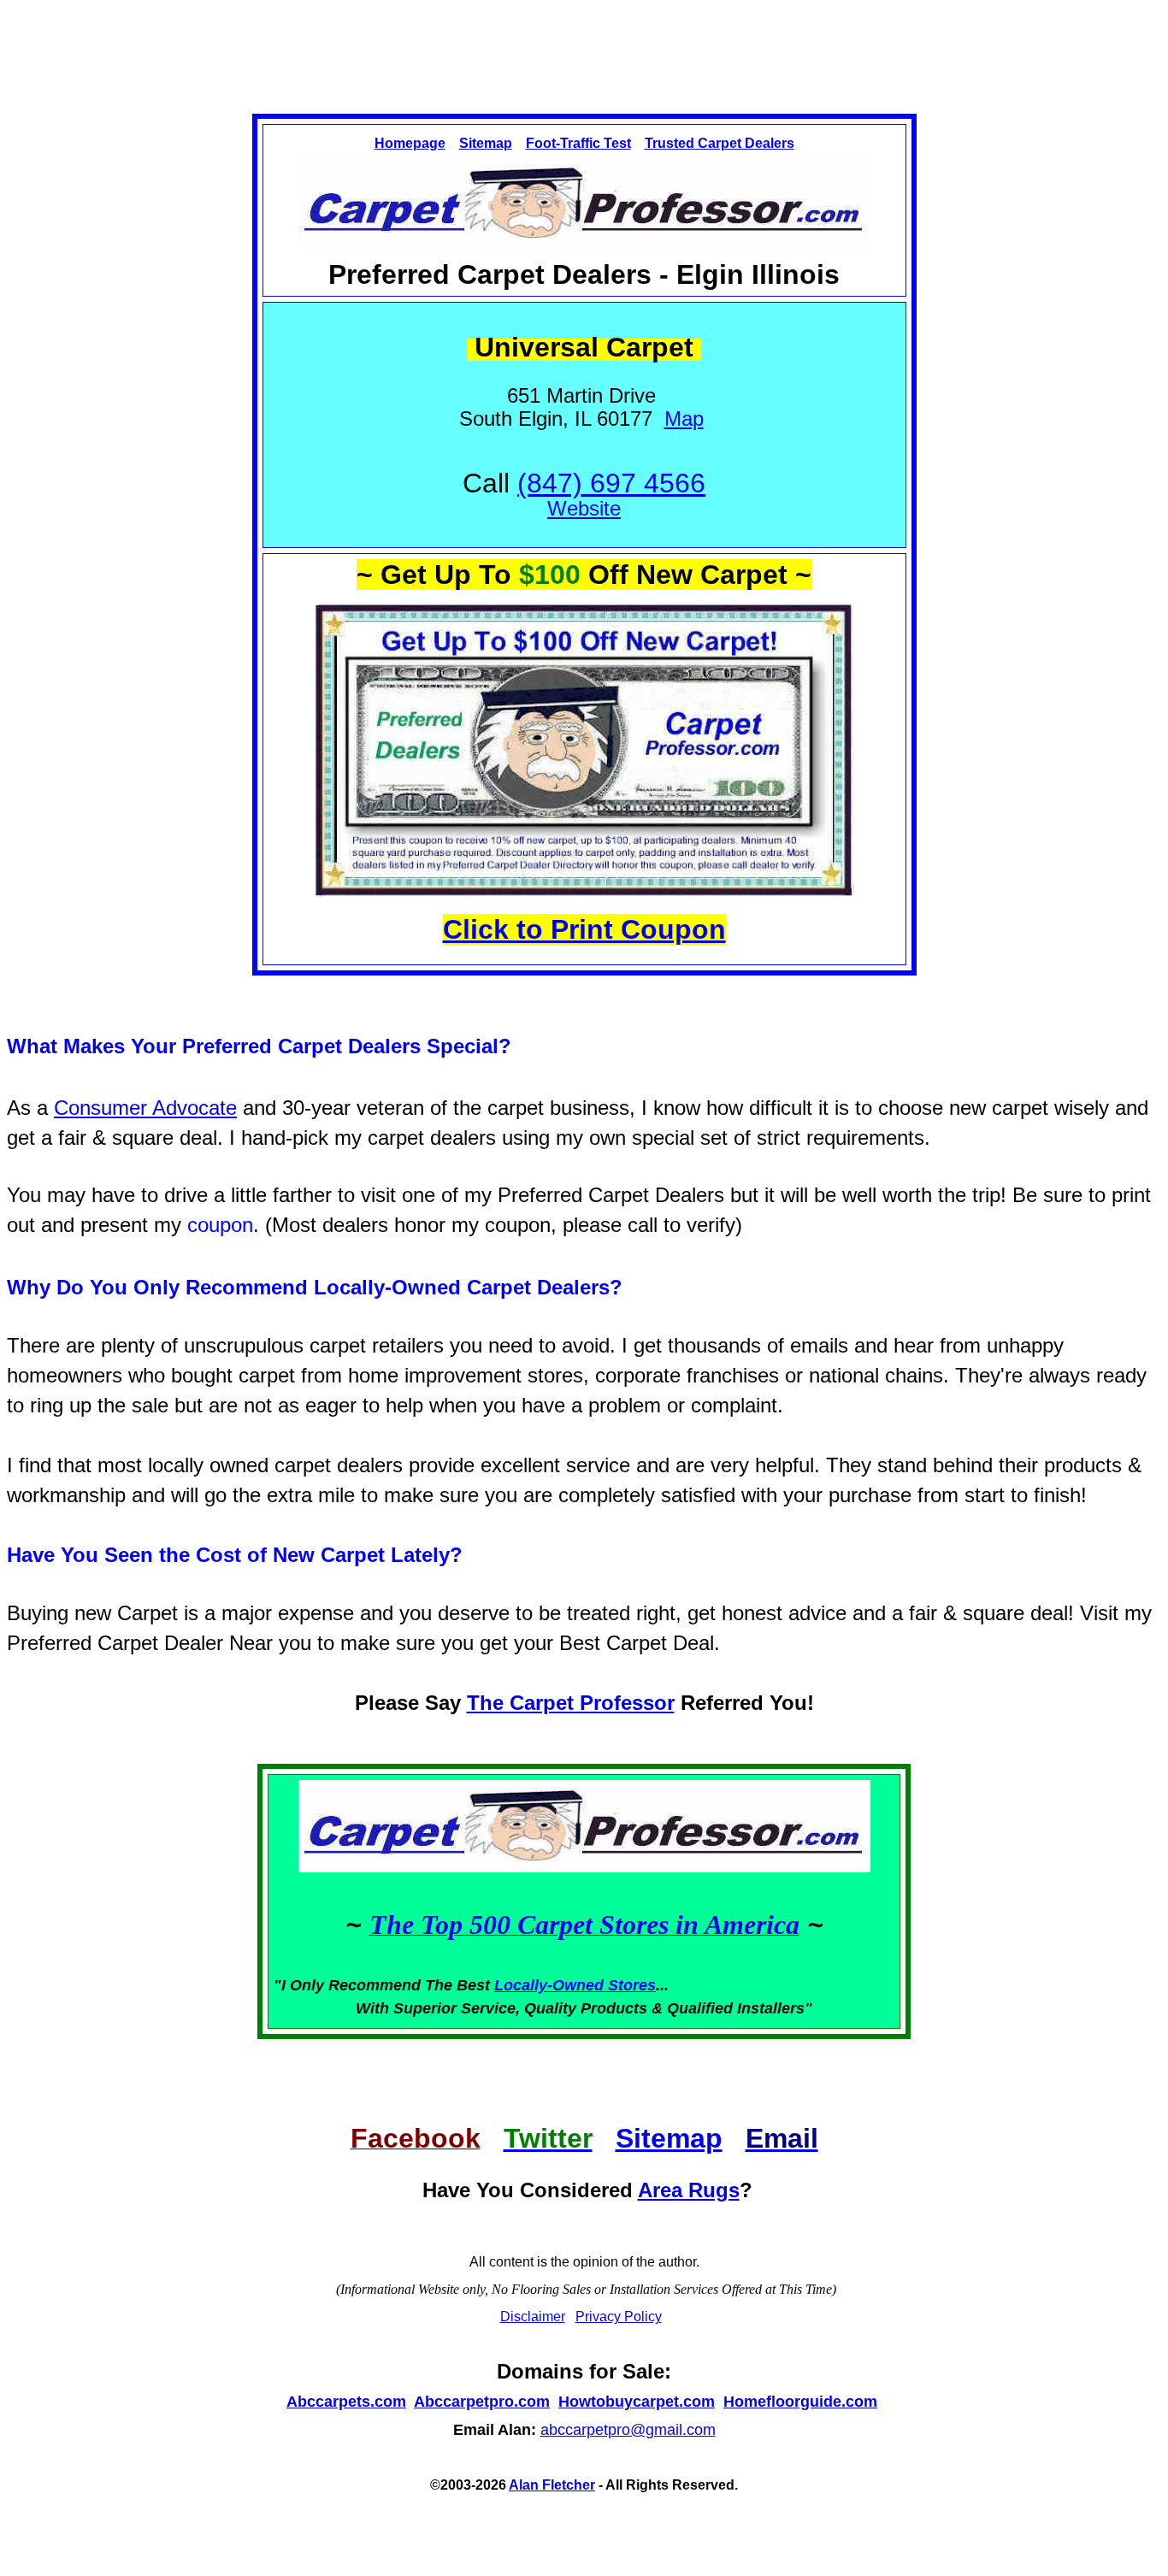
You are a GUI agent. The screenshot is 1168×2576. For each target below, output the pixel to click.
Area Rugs (689, 2190)
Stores (632, 1985)
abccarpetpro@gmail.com (628, 2430)
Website (584, 508)
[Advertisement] (584, 42)
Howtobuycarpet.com (637, 2402)
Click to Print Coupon (584, 929)
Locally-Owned (551, 1985)
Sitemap (486, 143)
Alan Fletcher (552, 2485)
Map (684, 419)
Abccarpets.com (346, 2402)
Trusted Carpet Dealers (720, 143)
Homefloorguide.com (800, 2402)
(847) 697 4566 (611, 483)
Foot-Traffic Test (578, 143)
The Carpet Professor (571, 1703)
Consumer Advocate (145, 1108)
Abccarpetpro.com (482, 2402)
